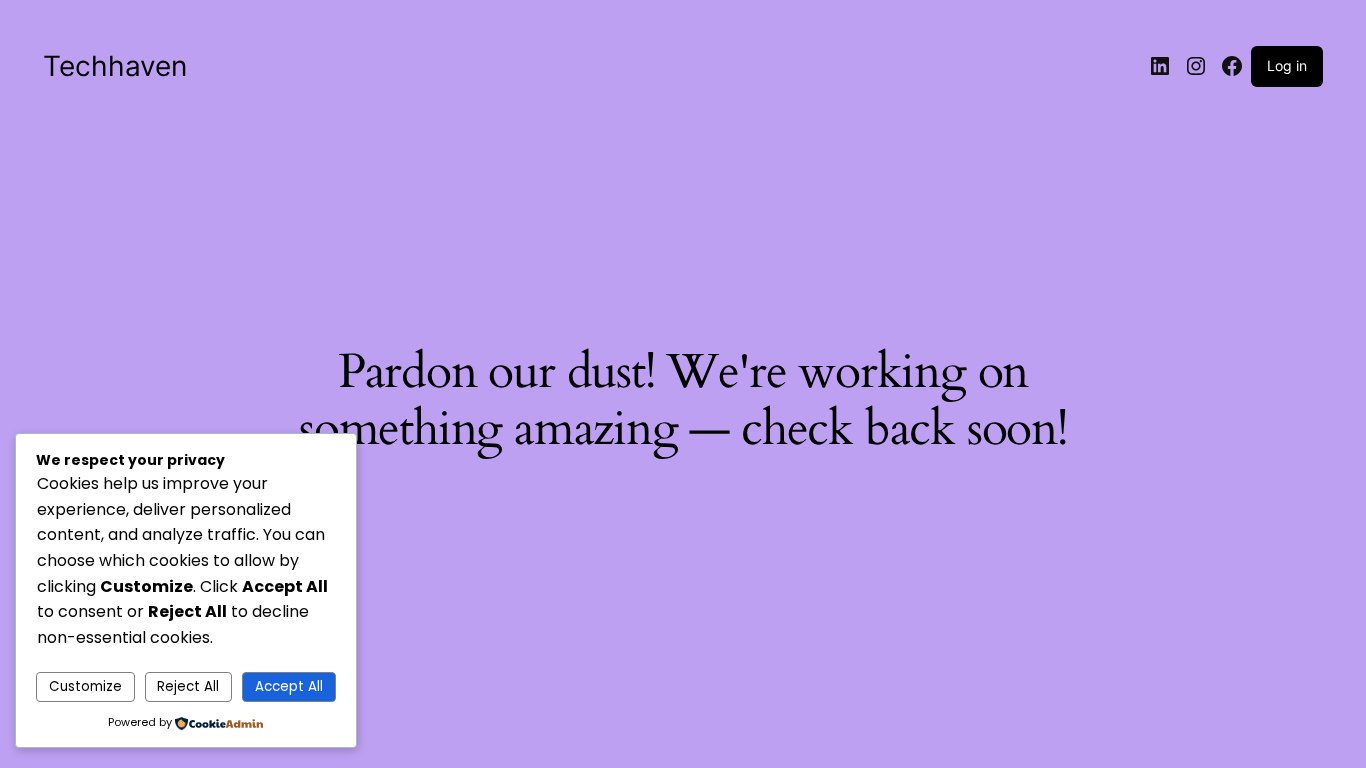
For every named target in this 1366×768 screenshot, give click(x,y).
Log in (1287, 65)
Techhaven (115, 66)
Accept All (289, 686)
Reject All (188, 686)
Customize (85, 686)
